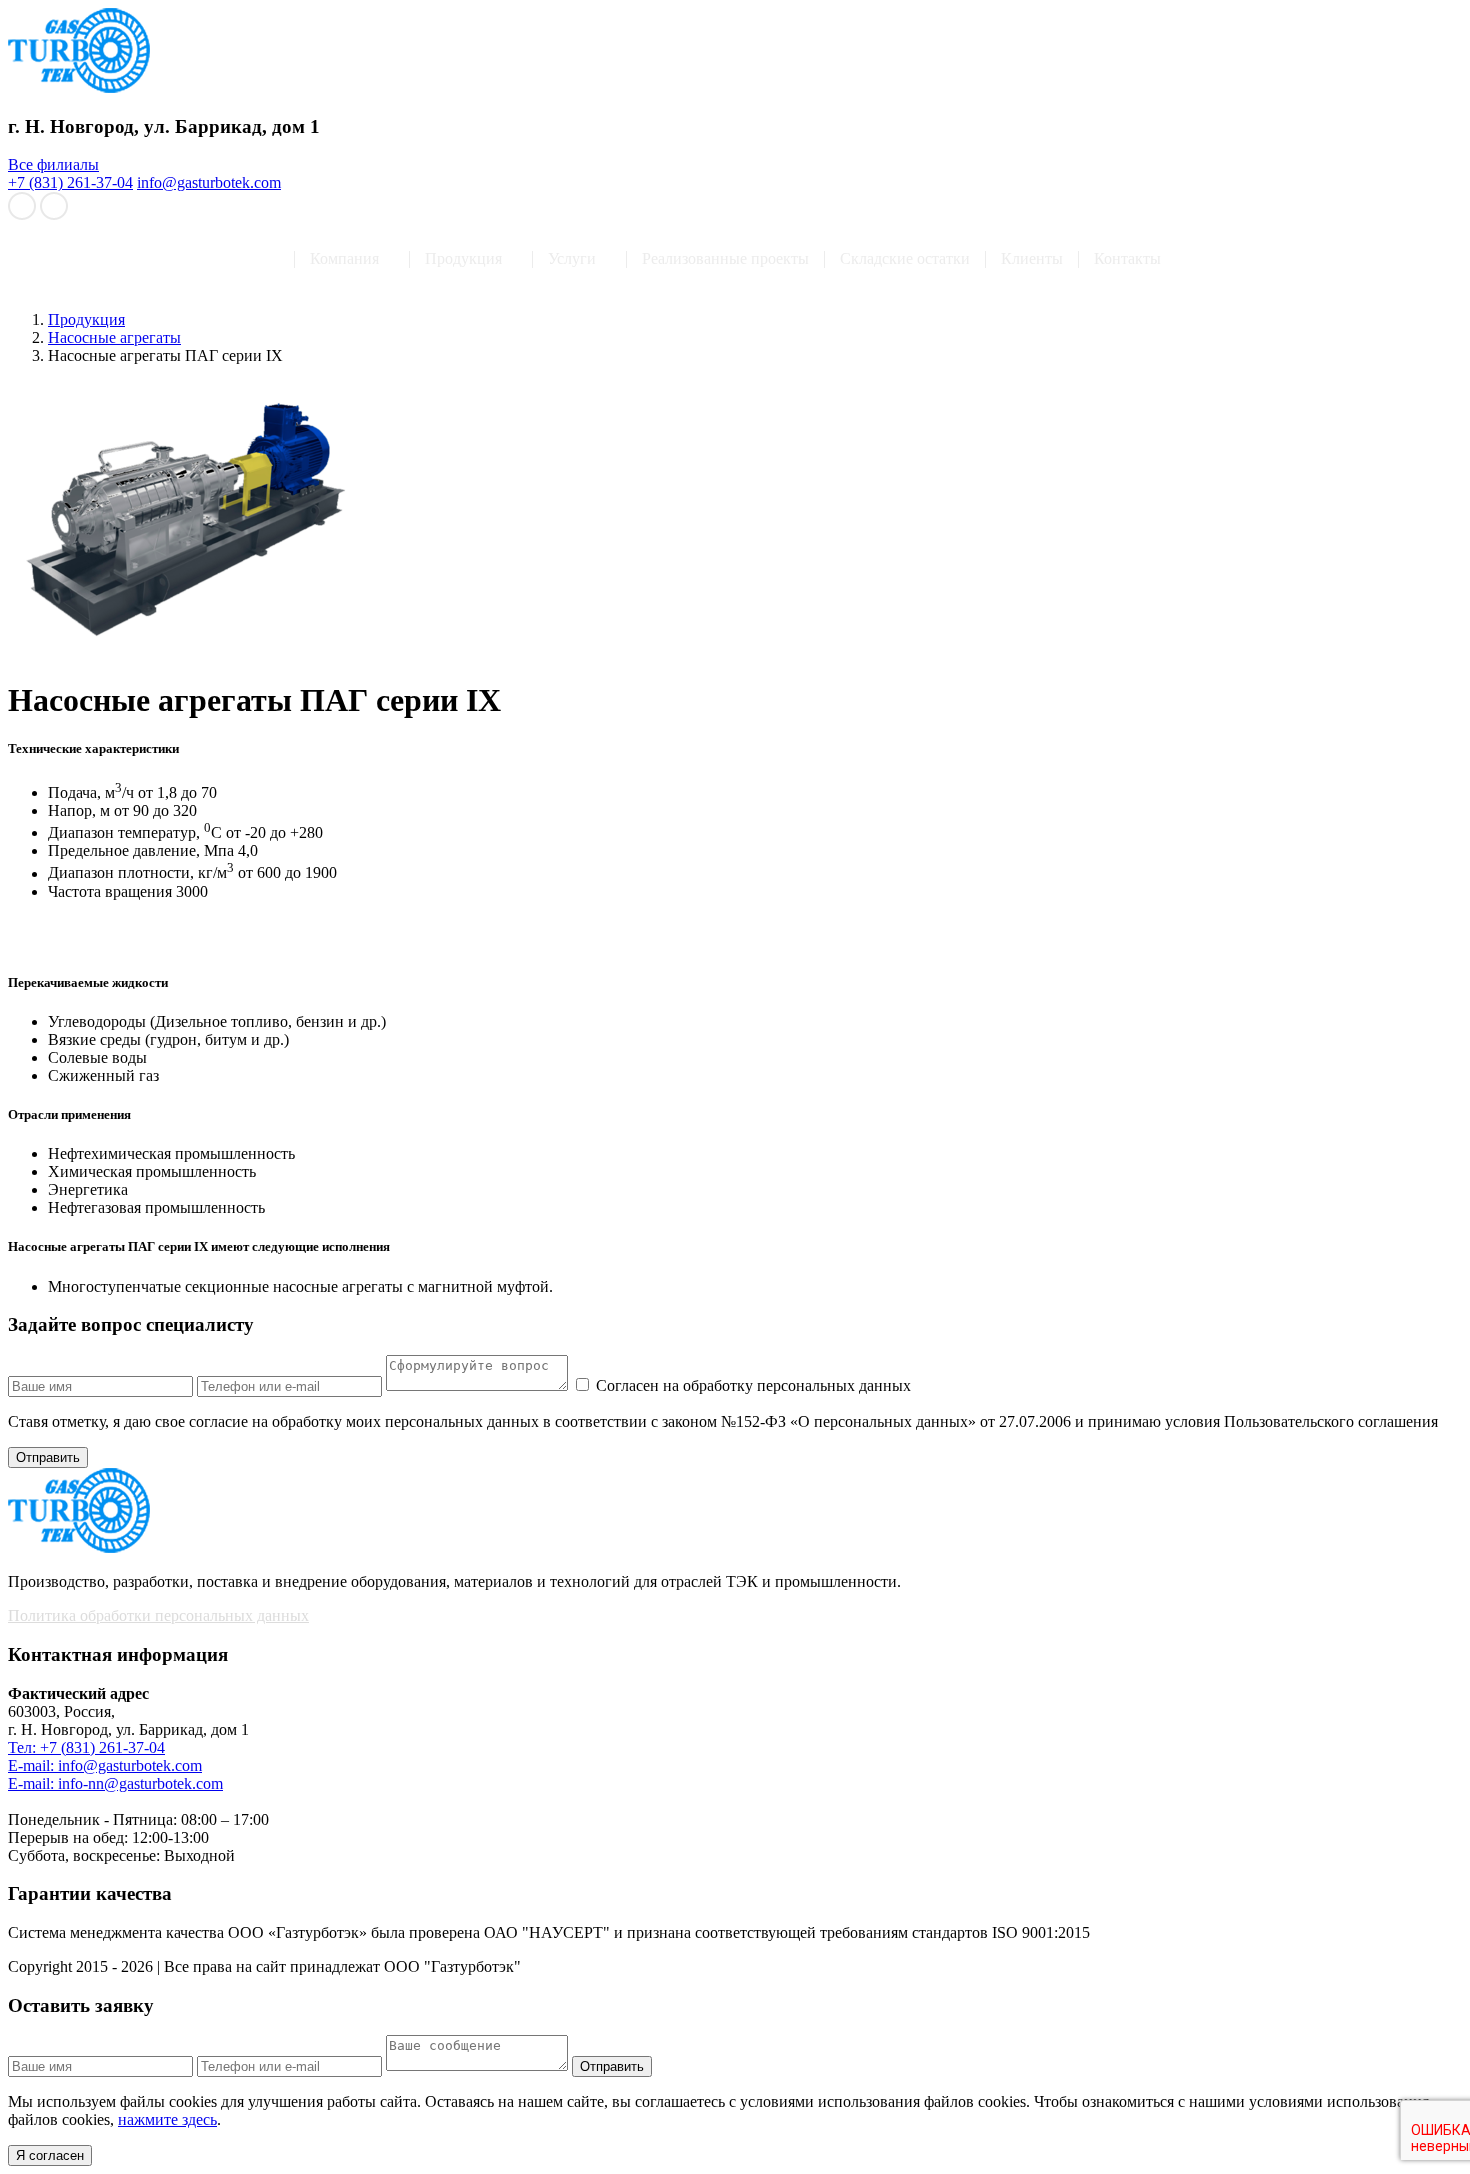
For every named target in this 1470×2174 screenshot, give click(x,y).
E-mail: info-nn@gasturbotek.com (115, 1783)
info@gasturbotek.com (209, 182)
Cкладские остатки (905, 259)
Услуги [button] (572, 259)
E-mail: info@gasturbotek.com (105, 1765)
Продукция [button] (463, 259)
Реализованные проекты (725, 259)
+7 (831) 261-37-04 (70, 182)
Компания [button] (344, 259)
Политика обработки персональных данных (158, 1615)
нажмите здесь (167, 2119)
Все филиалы (53, 164)
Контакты (1127, 259)
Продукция (86, 319)
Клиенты (1032, 259)
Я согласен (50, 2155)
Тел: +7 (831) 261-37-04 (86, 1747)
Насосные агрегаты (114, 337)
